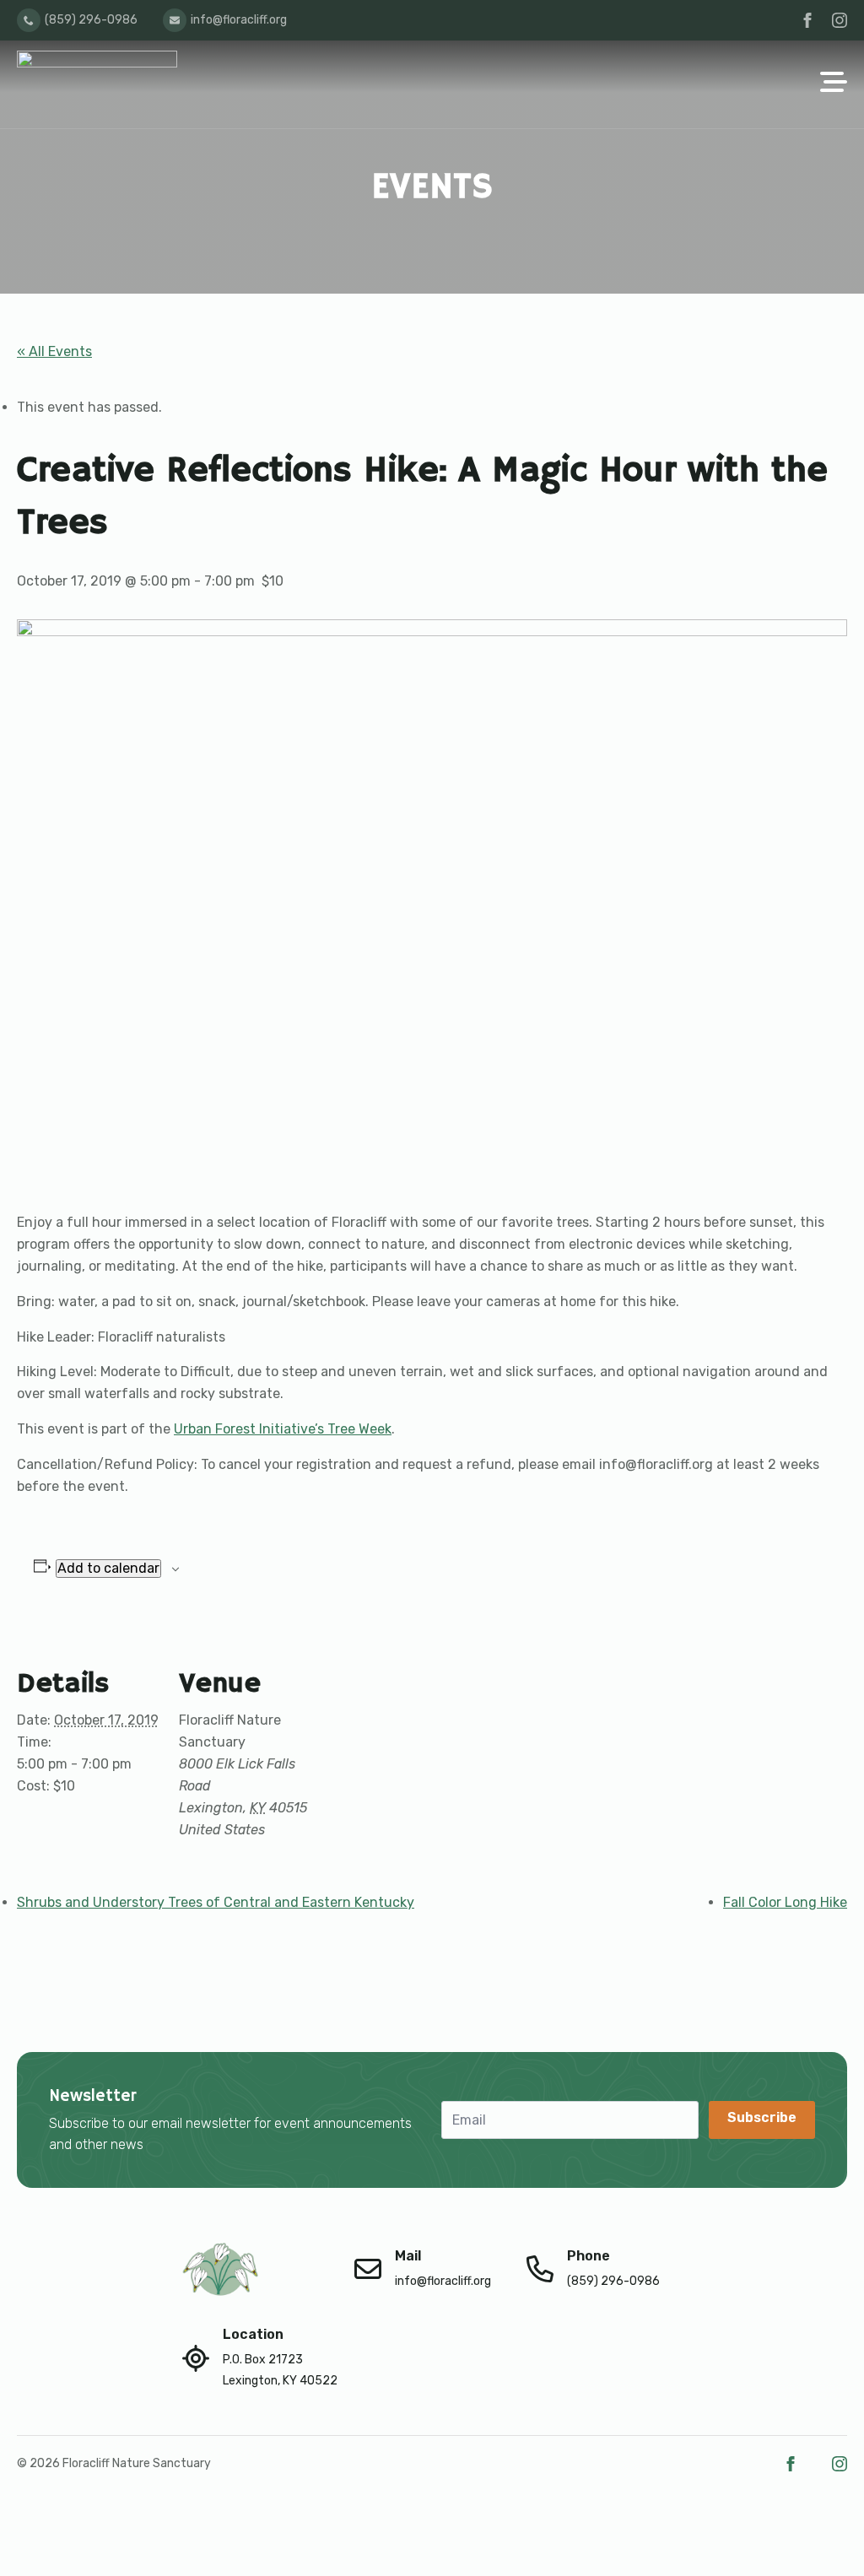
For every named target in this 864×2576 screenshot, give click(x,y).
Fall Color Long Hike (785, 1902)
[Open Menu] (834, 84)
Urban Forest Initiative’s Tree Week (283, 1429)
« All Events (54, 351)
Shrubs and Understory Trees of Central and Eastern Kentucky (216, 1902)
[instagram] (840, 20)
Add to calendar (108, 1568)
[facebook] (807, 20)
